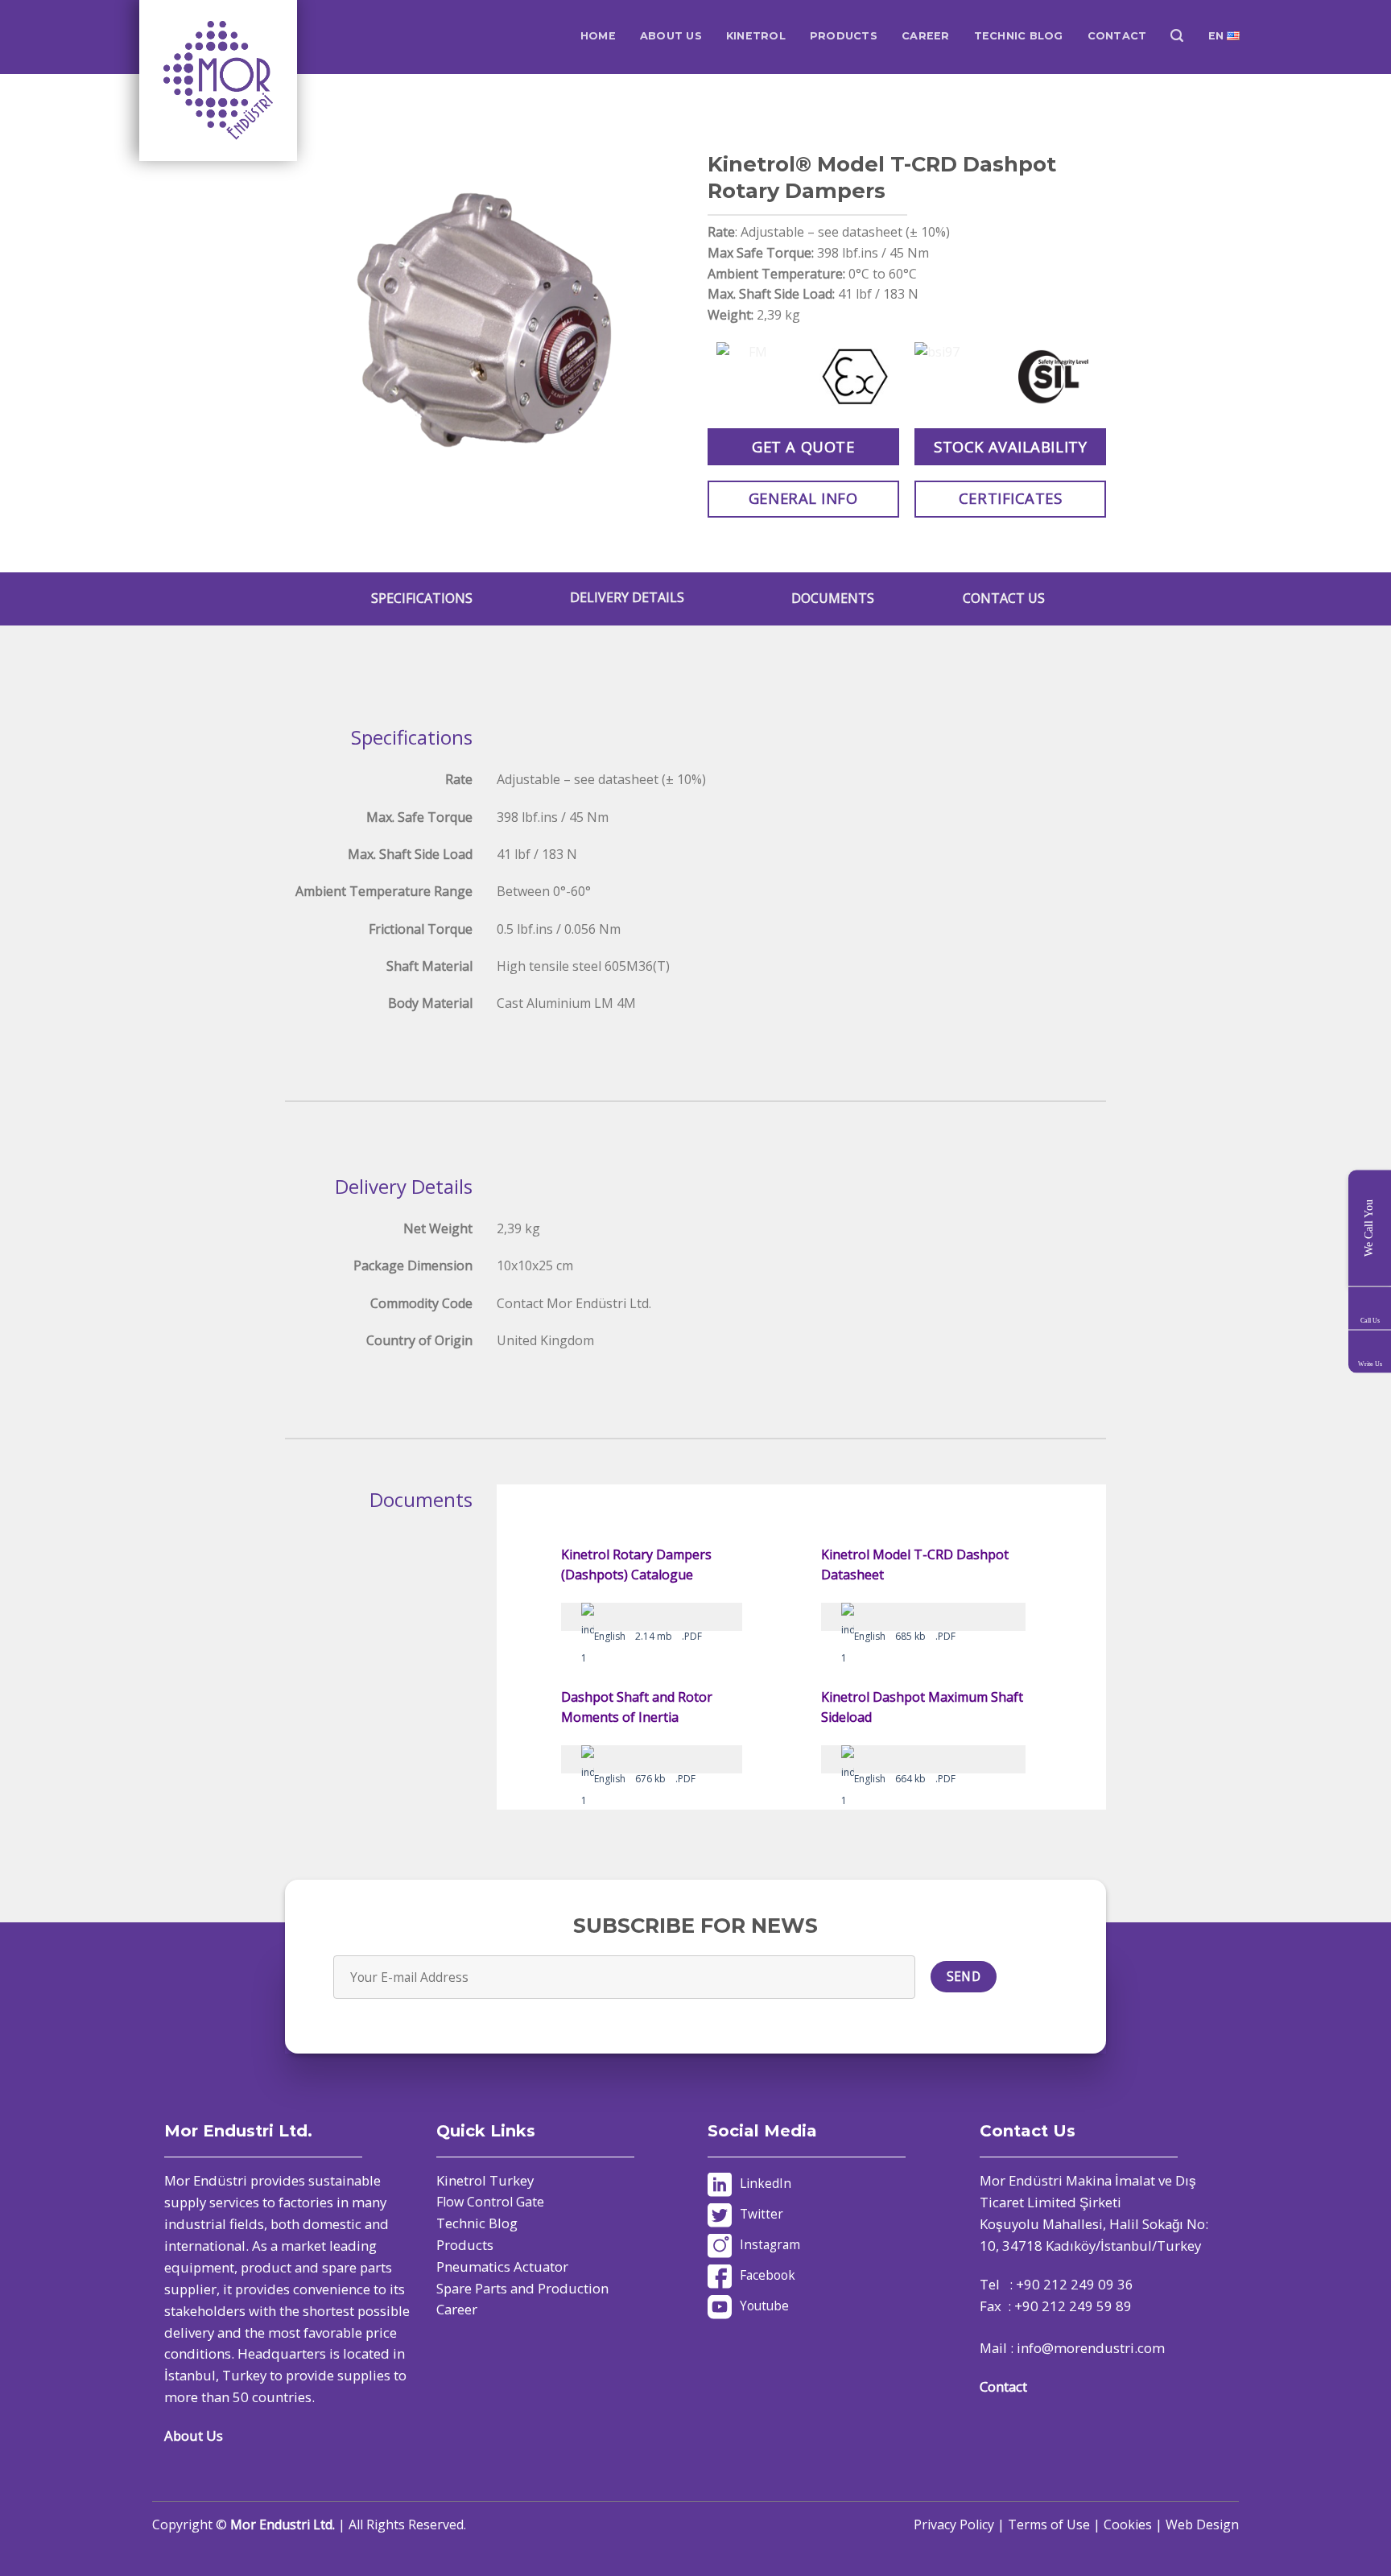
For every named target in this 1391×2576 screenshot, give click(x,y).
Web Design (1202, 2524)
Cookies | (1135, 2524)
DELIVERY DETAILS (627, 597)
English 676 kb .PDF (645, 1779)
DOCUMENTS (833, 598)
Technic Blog (477, 2223)
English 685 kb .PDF (905, 1636)
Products (465, 2245)
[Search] (1177, 36)
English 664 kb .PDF (905, 1779)
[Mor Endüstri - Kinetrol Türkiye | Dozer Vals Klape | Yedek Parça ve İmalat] (220, 80)
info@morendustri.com (1091, 2348)
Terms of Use (1049, 2524)
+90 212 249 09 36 (1075, 2284)
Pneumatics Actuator (502, 2266)
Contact (1003, 2386)
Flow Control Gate (490, 2202)
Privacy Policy (954, 2524)
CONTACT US (1004, 598)
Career (457, 2309)
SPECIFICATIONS (422, 598)
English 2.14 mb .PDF (648, 1636)
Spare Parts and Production (522, 2288)
